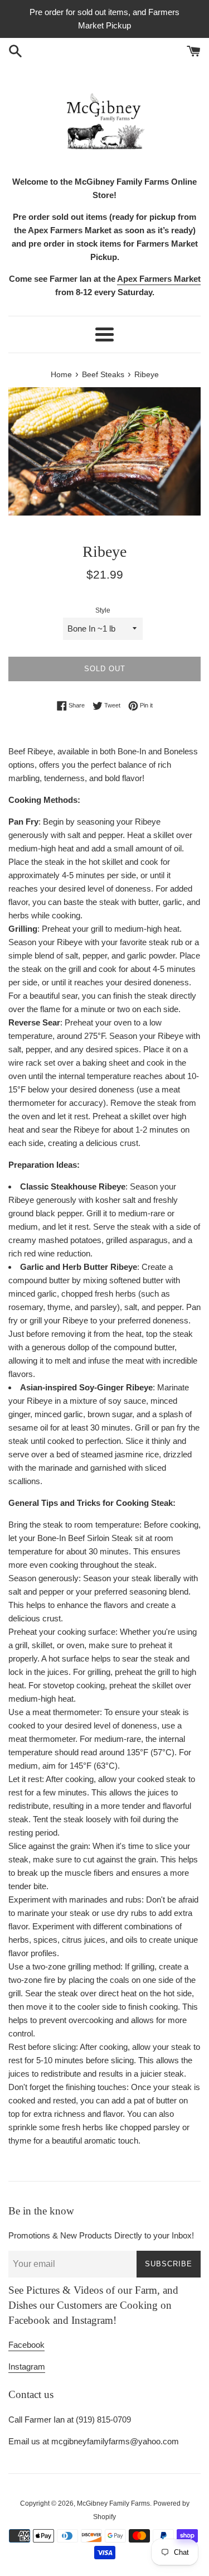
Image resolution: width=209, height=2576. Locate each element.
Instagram (27, 2366)
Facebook (26, 2345)
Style (103, 610)
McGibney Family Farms (113, 2503)
